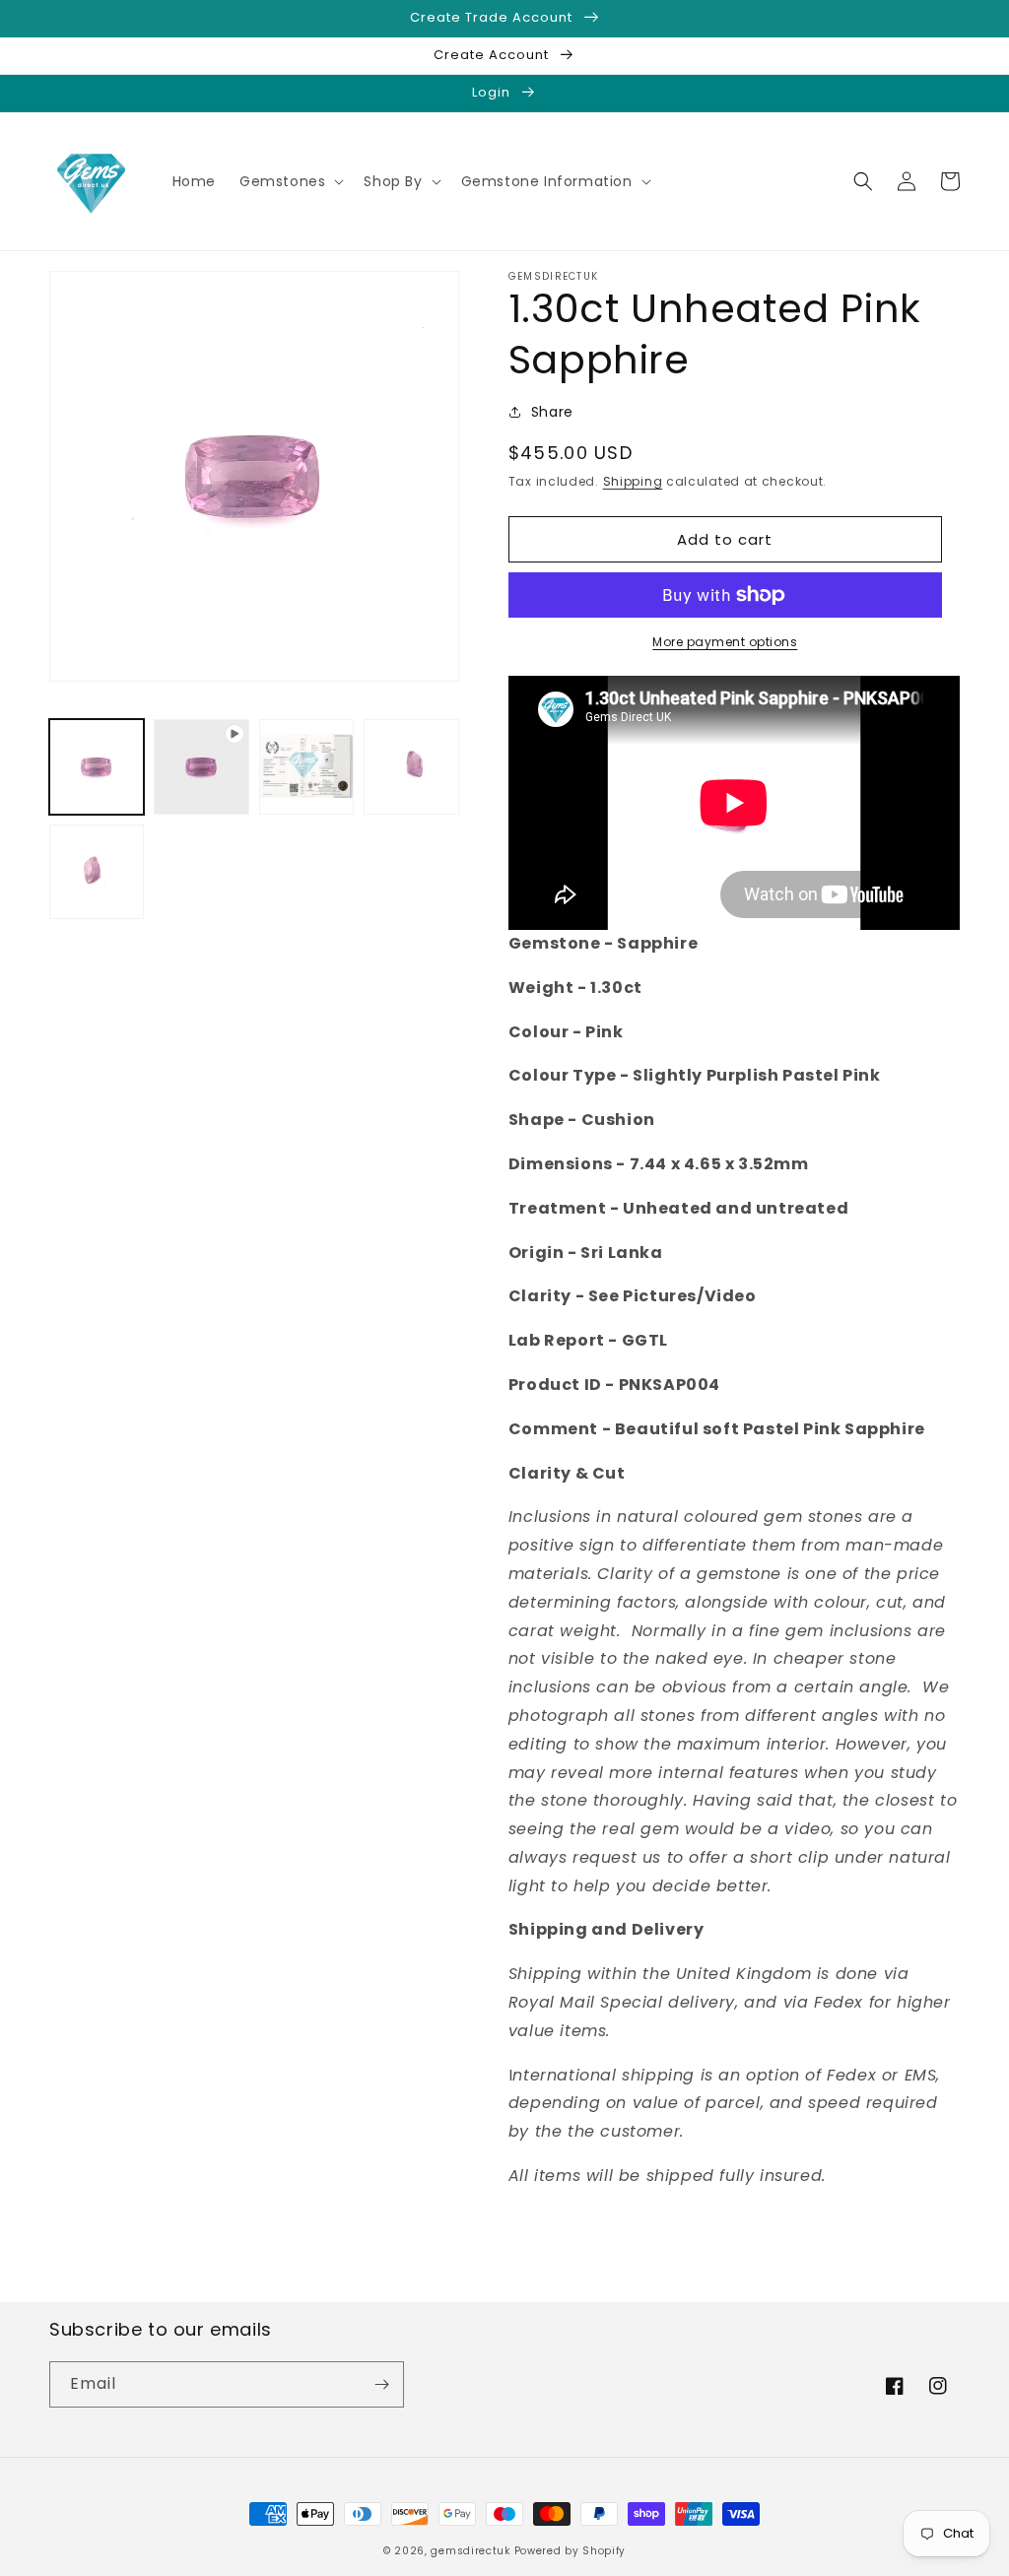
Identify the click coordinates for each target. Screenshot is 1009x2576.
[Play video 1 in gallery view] (201, 766)
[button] (290, 181)
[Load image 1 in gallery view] (97, 766)
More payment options (725, 642)
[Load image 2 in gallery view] (306, 766)
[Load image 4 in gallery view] (97, 872)
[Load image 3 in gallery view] (411, 766)
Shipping (633, 481)
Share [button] (552, 412)
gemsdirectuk (470, 2551)
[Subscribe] (381, 2384)
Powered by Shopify (571, 2551)
